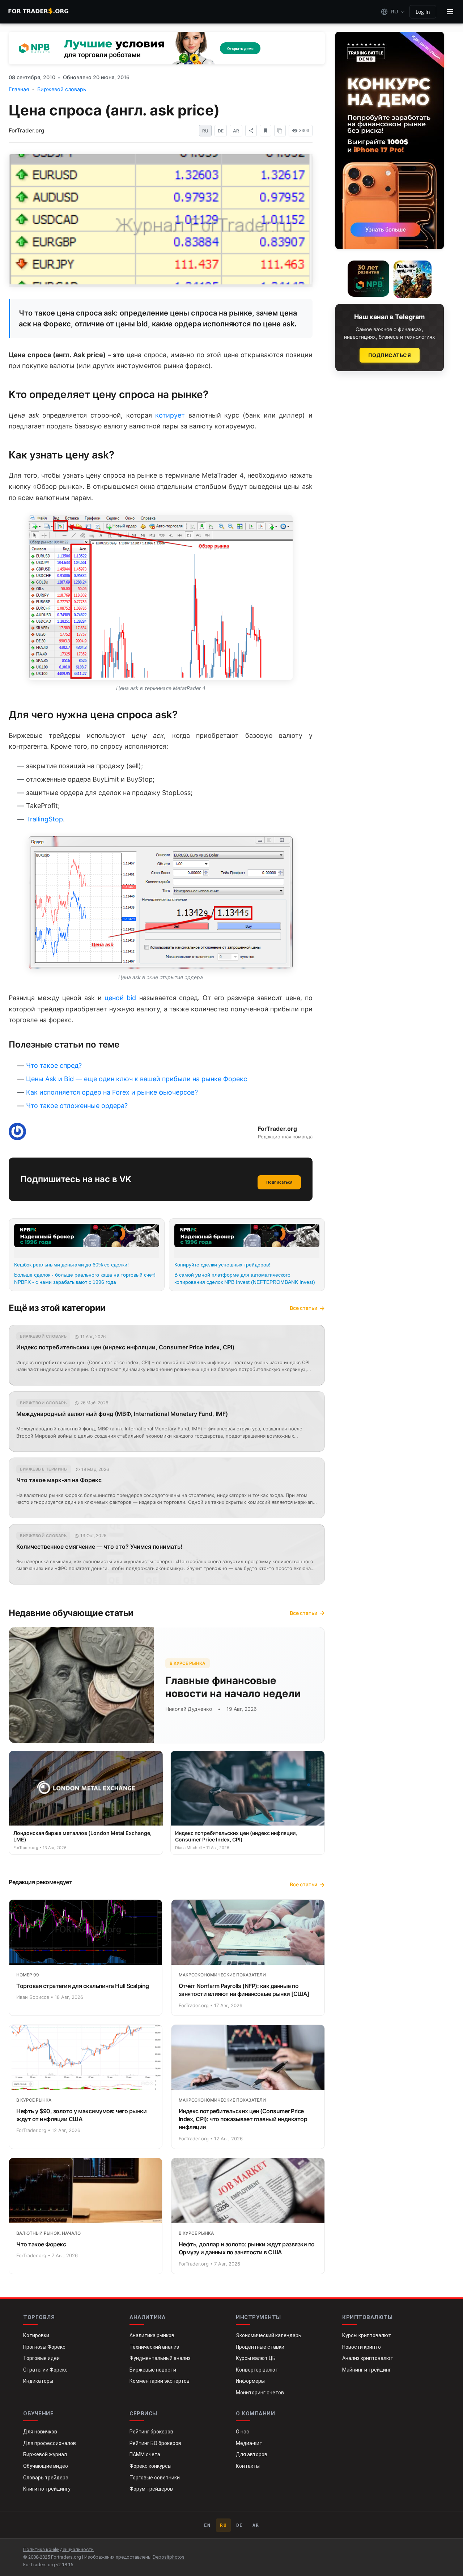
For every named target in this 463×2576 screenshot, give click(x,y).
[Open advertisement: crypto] (231, 1287)
